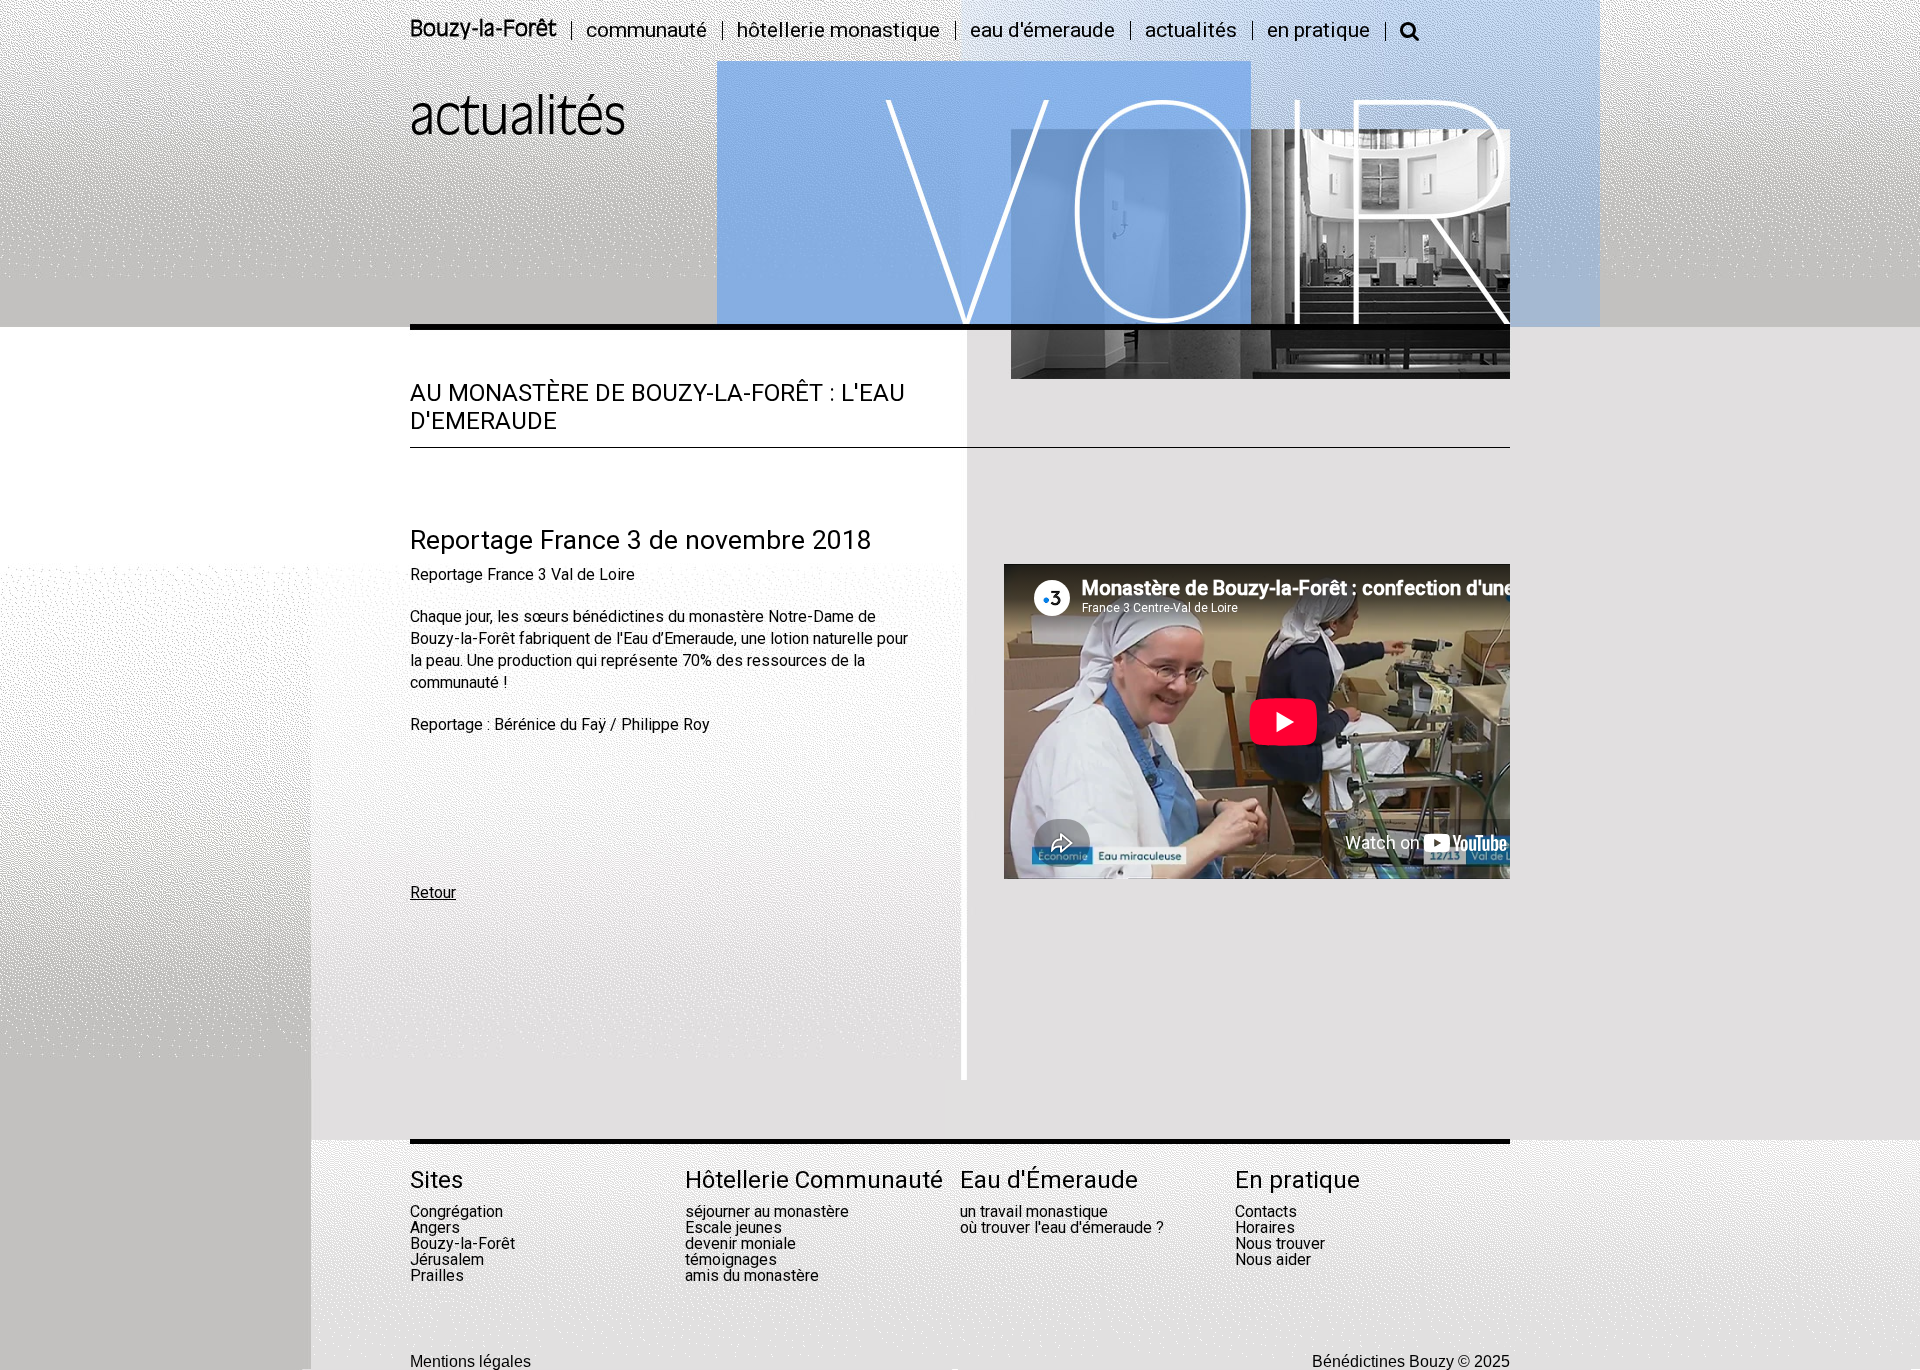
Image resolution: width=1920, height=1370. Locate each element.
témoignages (731, 1259)
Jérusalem (447, 1259)
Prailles (437, 1275)
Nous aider (1273, 1259)
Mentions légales (470, 1361)
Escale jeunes (733, 1227)
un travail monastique (1034, 1211)
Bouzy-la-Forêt (483, 30)
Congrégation (456, 1211)
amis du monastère (752, 1275)
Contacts (1266, 1211)
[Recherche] (1410, 31)
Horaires (1265, 1227)
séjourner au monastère (767, 1211)
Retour (433, 892)
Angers (435, 1227)
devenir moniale (740, 1243)
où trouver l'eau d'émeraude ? (1062, 1227)
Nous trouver (1280, 1243)
